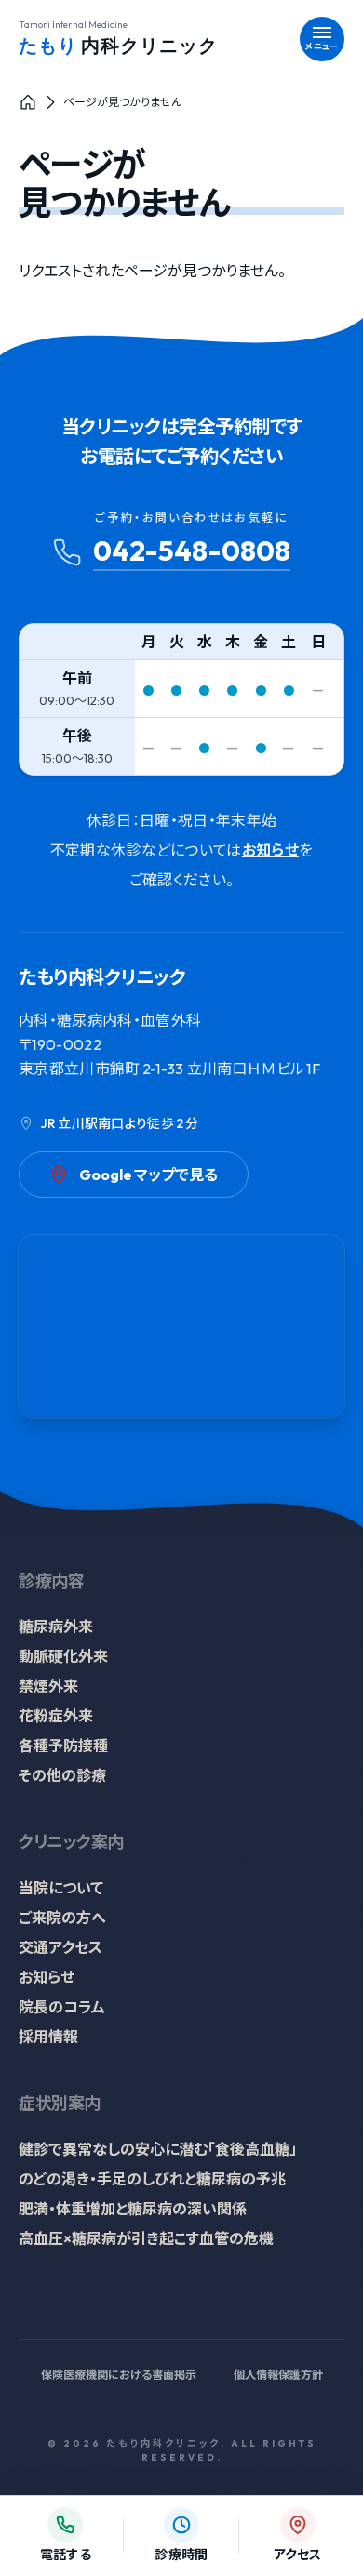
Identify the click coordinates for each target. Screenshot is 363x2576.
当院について (61, 1888)
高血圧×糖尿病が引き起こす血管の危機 (146, 2238)
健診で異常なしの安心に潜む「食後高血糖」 (158, 2149)
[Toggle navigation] (322, 39)
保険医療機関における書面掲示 (119, 2375)
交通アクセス (60, 1947)
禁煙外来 (48, 1686)
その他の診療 (62, 1775)
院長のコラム (62, 2007)
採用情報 (48, 2037)
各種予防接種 (63, 1746)
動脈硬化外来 (63, 1656)
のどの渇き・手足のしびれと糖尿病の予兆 (152, 2179)
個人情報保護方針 (278, 2375)
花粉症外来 (56, 1716)
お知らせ (270, 850)
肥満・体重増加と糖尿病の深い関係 (133, 2209)
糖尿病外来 (56, 1627)
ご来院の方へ (62, 1918)
